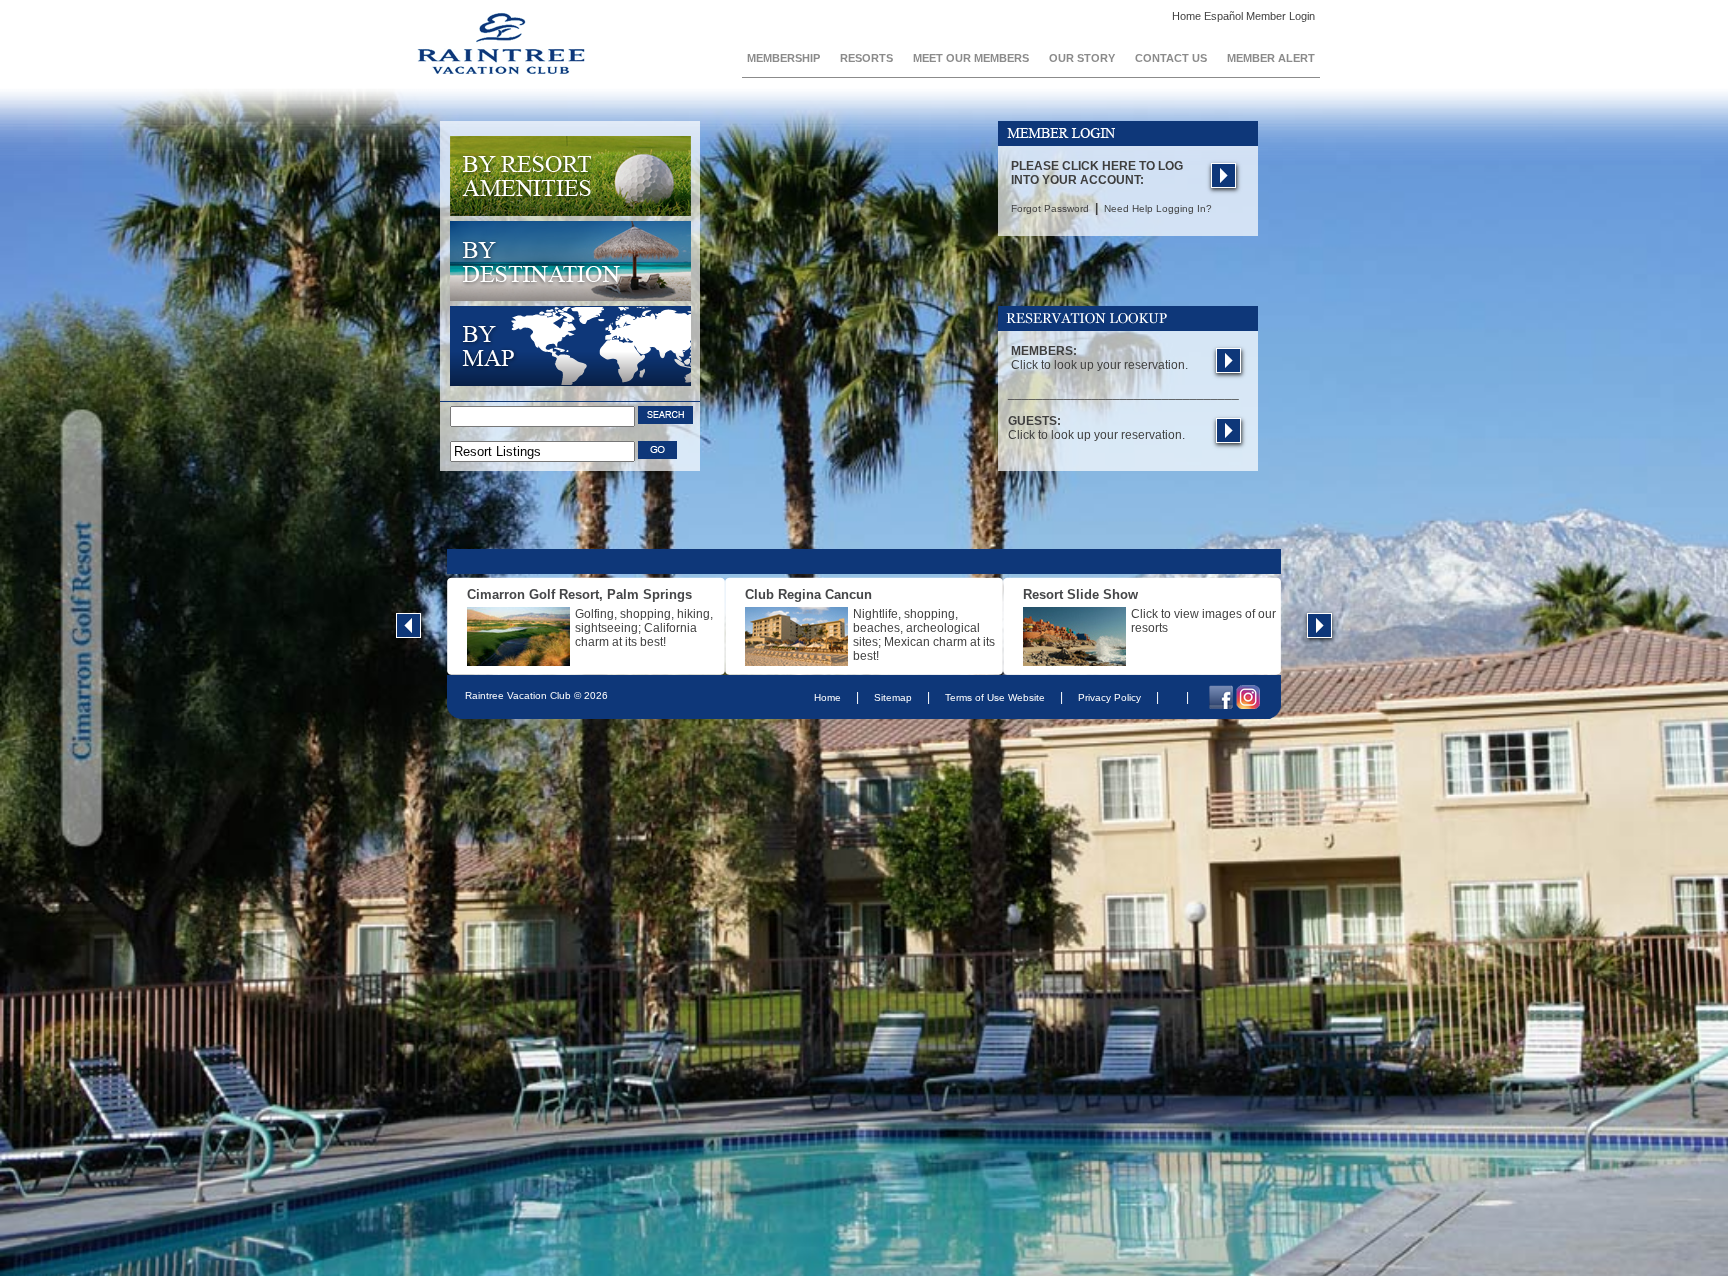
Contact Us (1171, 58)
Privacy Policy (1109, 697)
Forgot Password (1051, 208)
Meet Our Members (971, 58)
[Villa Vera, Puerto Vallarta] (1074, 662)
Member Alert (1271, 58)
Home (1186, 16)
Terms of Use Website (995, 697)
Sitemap (893, 697)
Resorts (866, 58)
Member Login (1280, 16)
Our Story (1082, 58)
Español (1225, 16)
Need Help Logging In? (1158, 208)
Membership (783, 58)
